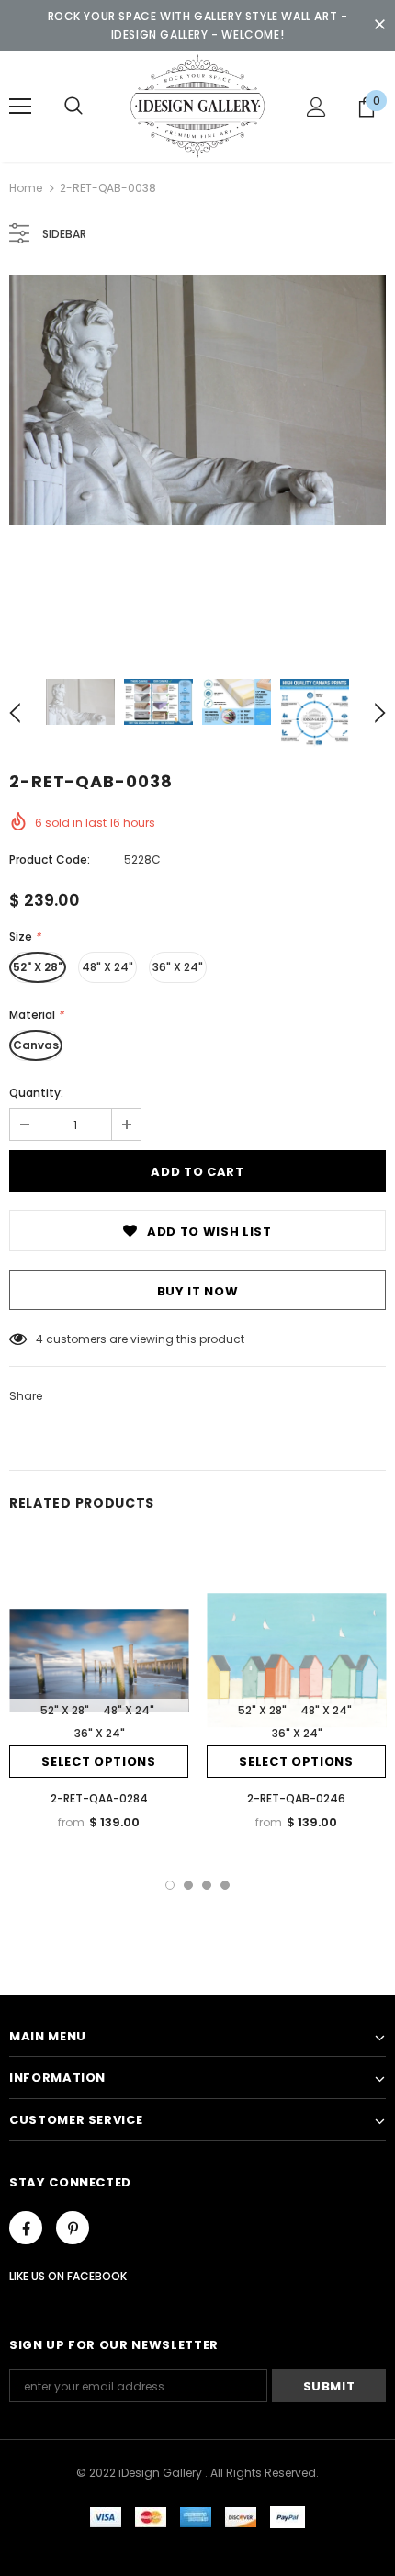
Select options (98, 1762)
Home (26, 188)
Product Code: (50, 859)
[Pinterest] (73, 2228)
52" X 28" (38, 967)
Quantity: (36, 1093)
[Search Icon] (73, 107)
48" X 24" (107, 967)
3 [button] (207, 1885)
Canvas (36, 1045)
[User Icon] (316, 107)
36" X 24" (178, 967)
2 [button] (188, 1885)
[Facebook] (26, 2228)
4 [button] (225, 1885)
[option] (197, 400)
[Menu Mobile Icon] (20, 107)
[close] (379, 26)
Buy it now (198, 1291)
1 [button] (170, 1885)
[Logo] (197, 106)
